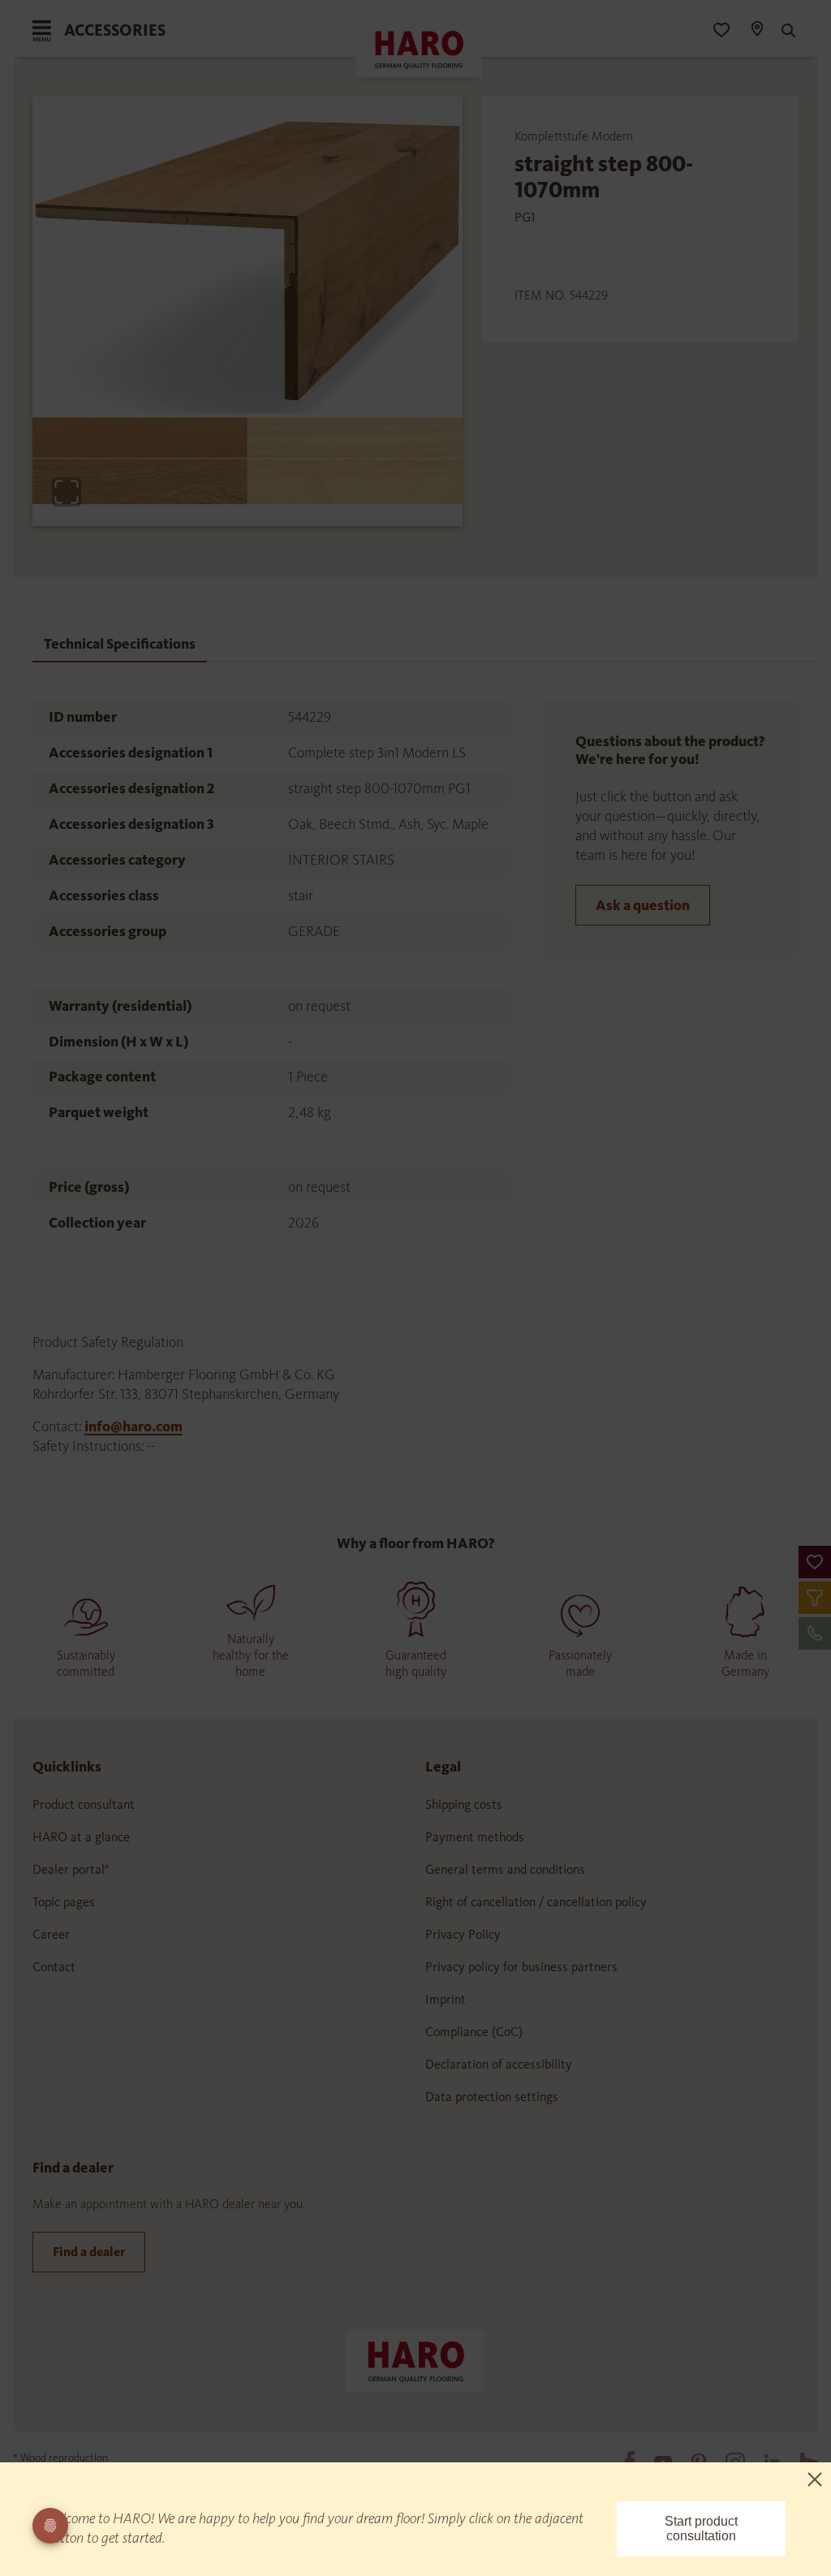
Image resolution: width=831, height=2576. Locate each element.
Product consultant (84, 1804)
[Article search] (786, 31)
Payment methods (475, 1837)
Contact (54, 1967)
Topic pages (64, 1902)
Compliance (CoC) (474, 2032)
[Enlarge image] (67, 492)
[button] (815, 1562)
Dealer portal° (71, 1869)
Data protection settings (492, 2097)
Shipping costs (464, 1804)
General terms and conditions (505, 1869)
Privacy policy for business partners (521, 1967)
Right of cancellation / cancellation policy (536, 1902)
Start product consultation (701, 2529)
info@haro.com (133, 1426)
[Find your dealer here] (756, 31)
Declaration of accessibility (499, 2064)
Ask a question (643, 905)
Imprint (446, 1999)
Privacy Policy (463, 1934)
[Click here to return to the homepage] (415, 2360)
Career (51, 1934)
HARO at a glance (81, 1837)
